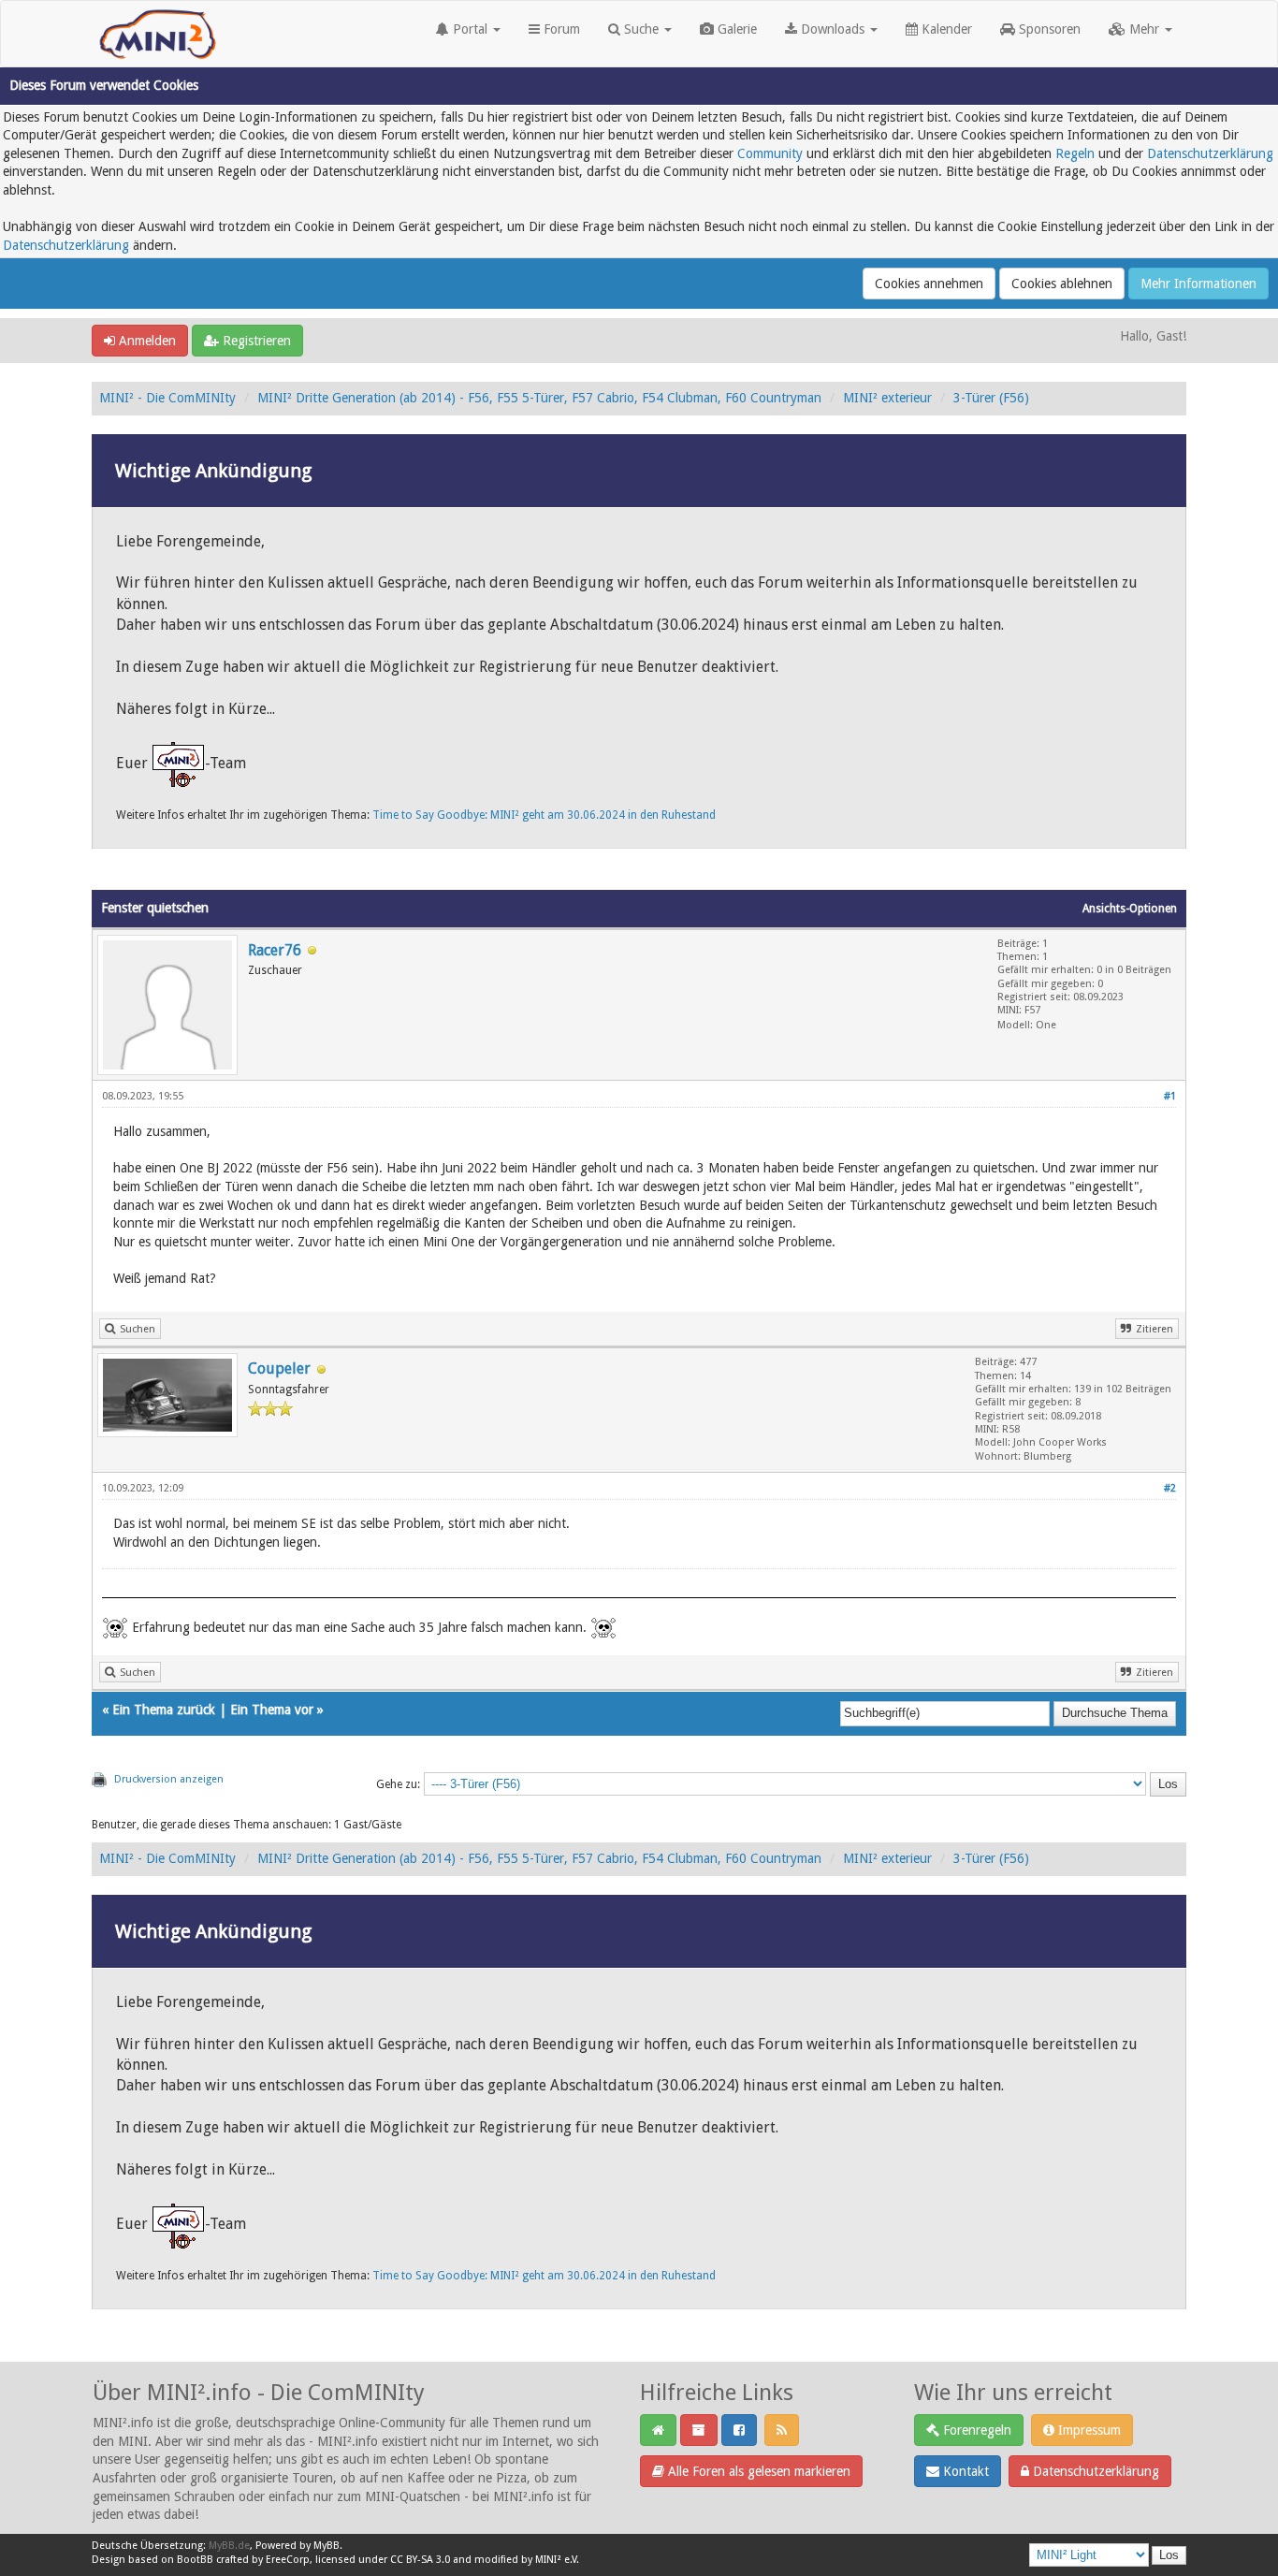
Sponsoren (1048, 29)
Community (770, 153)
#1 (1170, 1096)
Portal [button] (470, 29)
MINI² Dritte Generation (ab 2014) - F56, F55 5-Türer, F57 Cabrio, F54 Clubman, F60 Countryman (539, 398)
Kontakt (964, 2471)
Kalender (945, 29)
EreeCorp (288, 2560)
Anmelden (145, 341)
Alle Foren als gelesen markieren (757, 2471)
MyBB (327, 2546)
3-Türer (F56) (991, 398)
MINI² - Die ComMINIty (167, 398)
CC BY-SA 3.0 (420, 2560)
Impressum (1088, 2430)
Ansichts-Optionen (1130, 909)
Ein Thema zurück (164, 1710)
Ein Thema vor (272, 1710)
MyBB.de (229, 2546)
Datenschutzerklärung (1210, 153)
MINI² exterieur (887, 398)
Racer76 (275, 950)
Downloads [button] (833, 29)
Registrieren (255, 341)
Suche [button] (641, 29)
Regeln (1075, 153)
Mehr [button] (1144, 29)
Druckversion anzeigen (169, 1779)
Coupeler (279, 1368)
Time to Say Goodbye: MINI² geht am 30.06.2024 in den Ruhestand (544, 815)
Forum (560, 29)
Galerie (735, 29)
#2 (1170, 1488)
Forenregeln (975, 2430)
